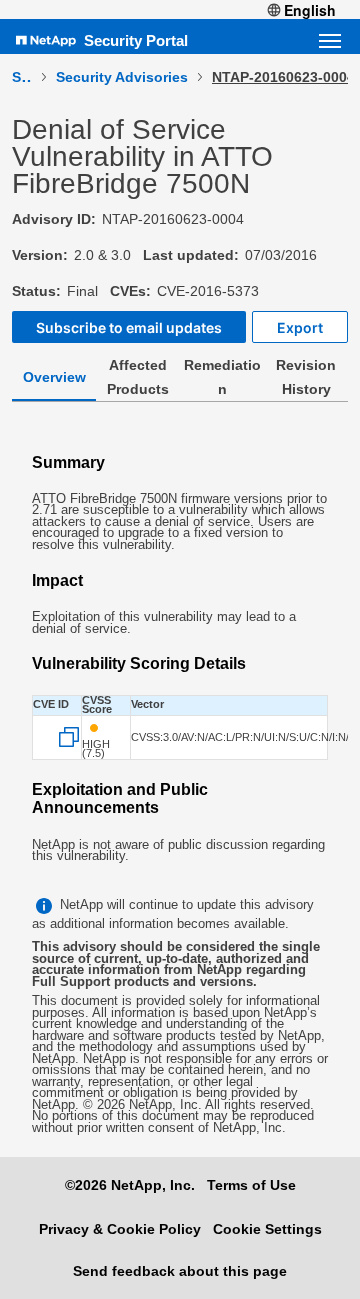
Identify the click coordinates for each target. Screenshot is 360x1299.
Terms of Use (251, 1185)
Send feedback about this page (180, 1271)
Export (300, 327)
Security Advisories (122, 77)
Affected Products (138, 377)
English (310, 10)
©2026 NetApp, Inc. (130, 1185)
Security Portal (136, 40)
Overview (54, 377)
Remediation (222, 377)
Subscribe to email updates (129, 327)
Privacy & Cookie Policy (120, 1229)
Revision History (306, 377)
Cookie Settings (267, 1229)
